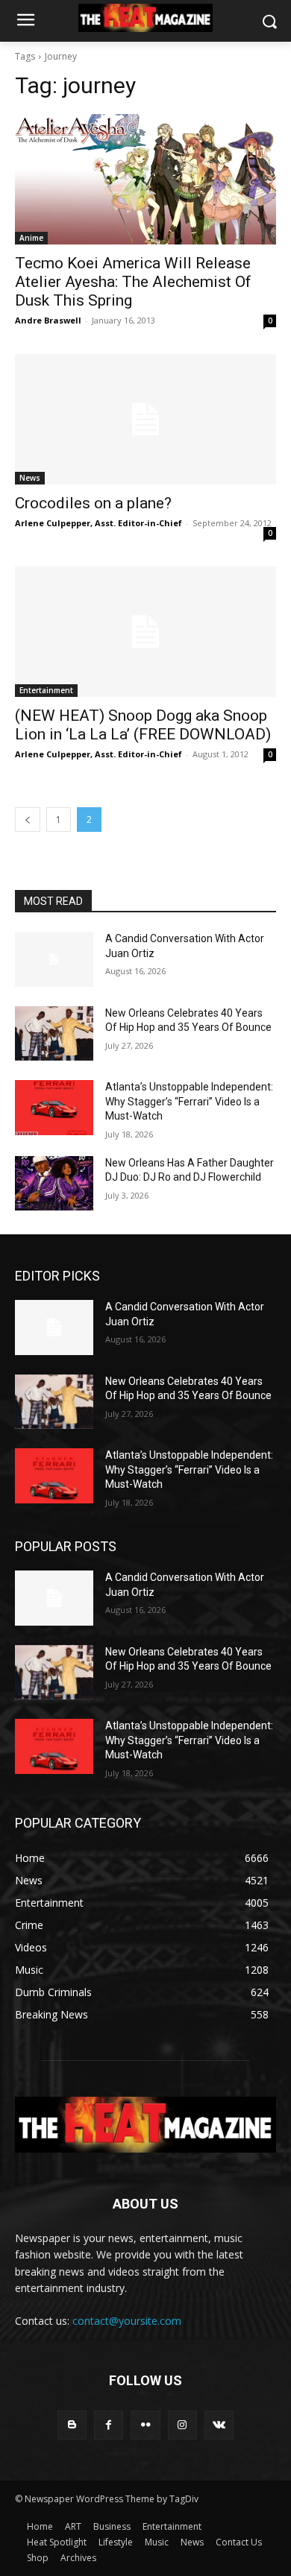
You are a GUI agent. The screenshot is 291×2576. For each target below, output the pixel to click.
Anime (31, 238)
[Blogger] (72, 2425)
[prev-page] (28, 820)
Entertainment (46, 690)
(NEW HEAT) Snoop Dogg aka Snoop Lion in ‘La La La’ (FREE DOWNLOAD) (143, 725)
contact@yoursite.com (127, 2321)
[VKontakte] (219, 2425)
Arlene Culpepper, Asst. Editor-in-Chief (98, 523)
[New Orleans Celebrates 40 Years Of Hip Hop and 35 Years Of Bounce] (54, 1034)
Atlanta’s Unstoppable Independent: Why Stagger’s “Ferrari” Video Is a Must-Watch (189, 1101)
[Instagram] (182, 2425)
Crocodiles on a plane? (93, 503)
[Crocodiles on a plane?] (145, 419)
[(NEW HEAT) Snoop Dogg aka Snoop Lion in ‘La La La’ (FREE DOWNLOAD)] (145, 632)
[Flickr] (145, 2425)
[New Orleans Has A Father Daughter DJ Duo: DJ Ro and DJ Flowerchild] (54, 1184)
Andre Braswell (48, 320)
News (30, 478)
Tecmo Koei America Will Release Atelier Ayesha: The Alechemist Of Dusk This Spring (133, 282)
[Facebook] (109, 2425)
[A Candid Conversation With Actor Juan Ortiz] (54, 959)
